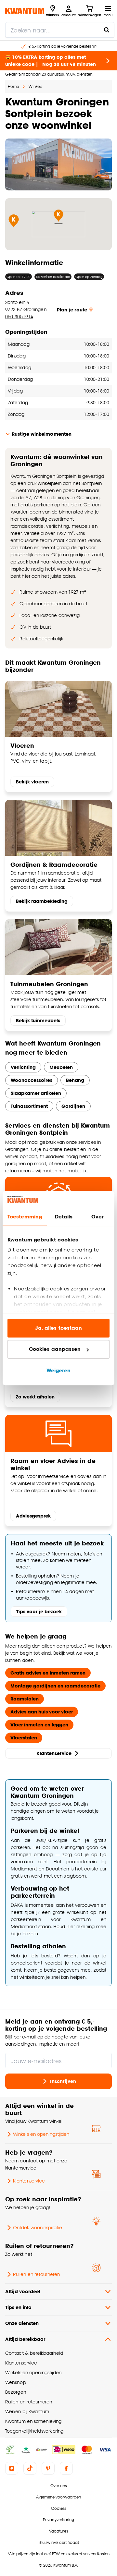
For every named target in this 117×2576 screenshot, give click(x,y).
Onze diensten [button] (22, 2323)
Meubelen (61, 1067)
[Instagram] (12, 2468)
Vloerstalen (24, 1738)
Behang (75, 1080)
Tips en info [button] (18, 2307)
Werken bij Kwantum (27, 2411)
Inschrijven (63, 2081)
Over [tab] (97, 1217)
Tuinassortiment (29, 1106)
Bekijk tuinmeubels (38, 1020)
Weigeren (59, 1370)
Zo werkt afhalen (35, 1397)
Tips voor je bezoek (39, 1611)
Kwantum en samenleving (33, 2421)
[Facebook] (66, 2468)
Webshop (16, 2382)
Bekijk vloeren (32, 782)
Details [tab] (64, 1217)
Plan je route (72, 310)
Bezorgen (16, 2392)
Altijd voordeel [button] (23, 2291)
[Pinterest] (48, 2468)
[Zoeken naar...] (107, 30)
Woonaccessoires (32, 1080)
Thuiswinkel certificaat (59, 2542)
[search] (60, 30)
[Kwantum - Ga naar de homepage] (25, 11)
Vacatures (58, 2531)
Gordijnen (73, 1106)
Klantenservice (54, 1753)
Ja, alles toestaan (59, 1328)
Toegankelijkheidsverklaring (34, 2431)
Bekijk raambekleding (42, 901)
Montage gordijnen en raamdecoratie (55, 1686)
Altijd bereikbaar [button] (25, 2339)
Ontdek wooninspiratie (38, 2227)
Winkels (35, 86)
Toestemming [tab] (25, 1217)
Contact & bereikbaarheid (34, 2353)
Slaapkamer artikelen (36, 1093)
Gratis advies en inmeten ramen (48, 1673)
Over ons (58, 2486)
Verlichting (23, 1067)
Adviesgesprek (33, 1516)
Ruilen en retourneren (36, 2274)
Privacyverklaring (58, 2520)
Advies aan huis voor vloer (42, 1712)
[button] (14, 221)
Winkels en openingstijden (41, 2134)
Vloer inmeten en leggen (39, 1725)
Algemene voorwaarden (58, 2497)
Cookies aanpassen (55, 1349)
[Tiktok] (30, 2468)
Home (13, 86)
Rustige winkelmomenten (42, 434)
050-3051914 (19, 316)
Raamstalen (25, 1699)
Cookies (58, 2508)
